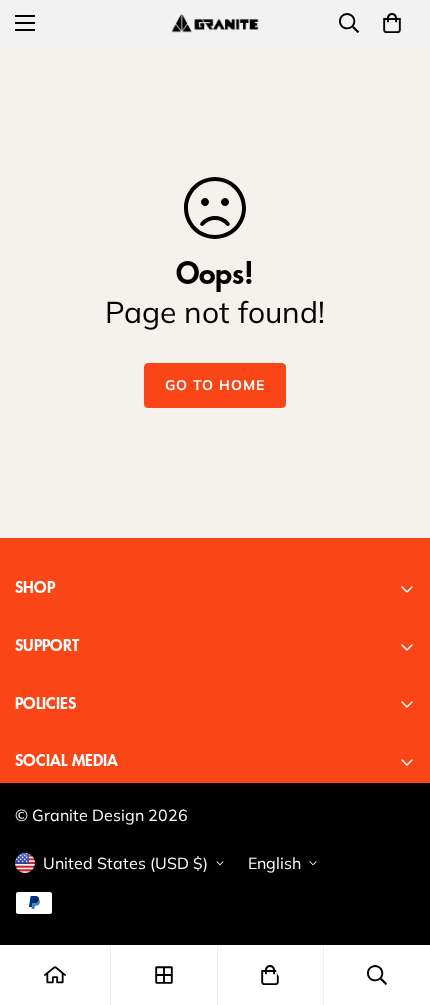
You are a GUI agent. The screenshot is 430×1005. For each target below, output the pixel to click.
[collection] (164, 975)
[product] (55, 975)
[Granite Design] (215, 22)
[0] (392, 23)
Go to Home (215, 385)
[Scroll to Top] (394, 899)
